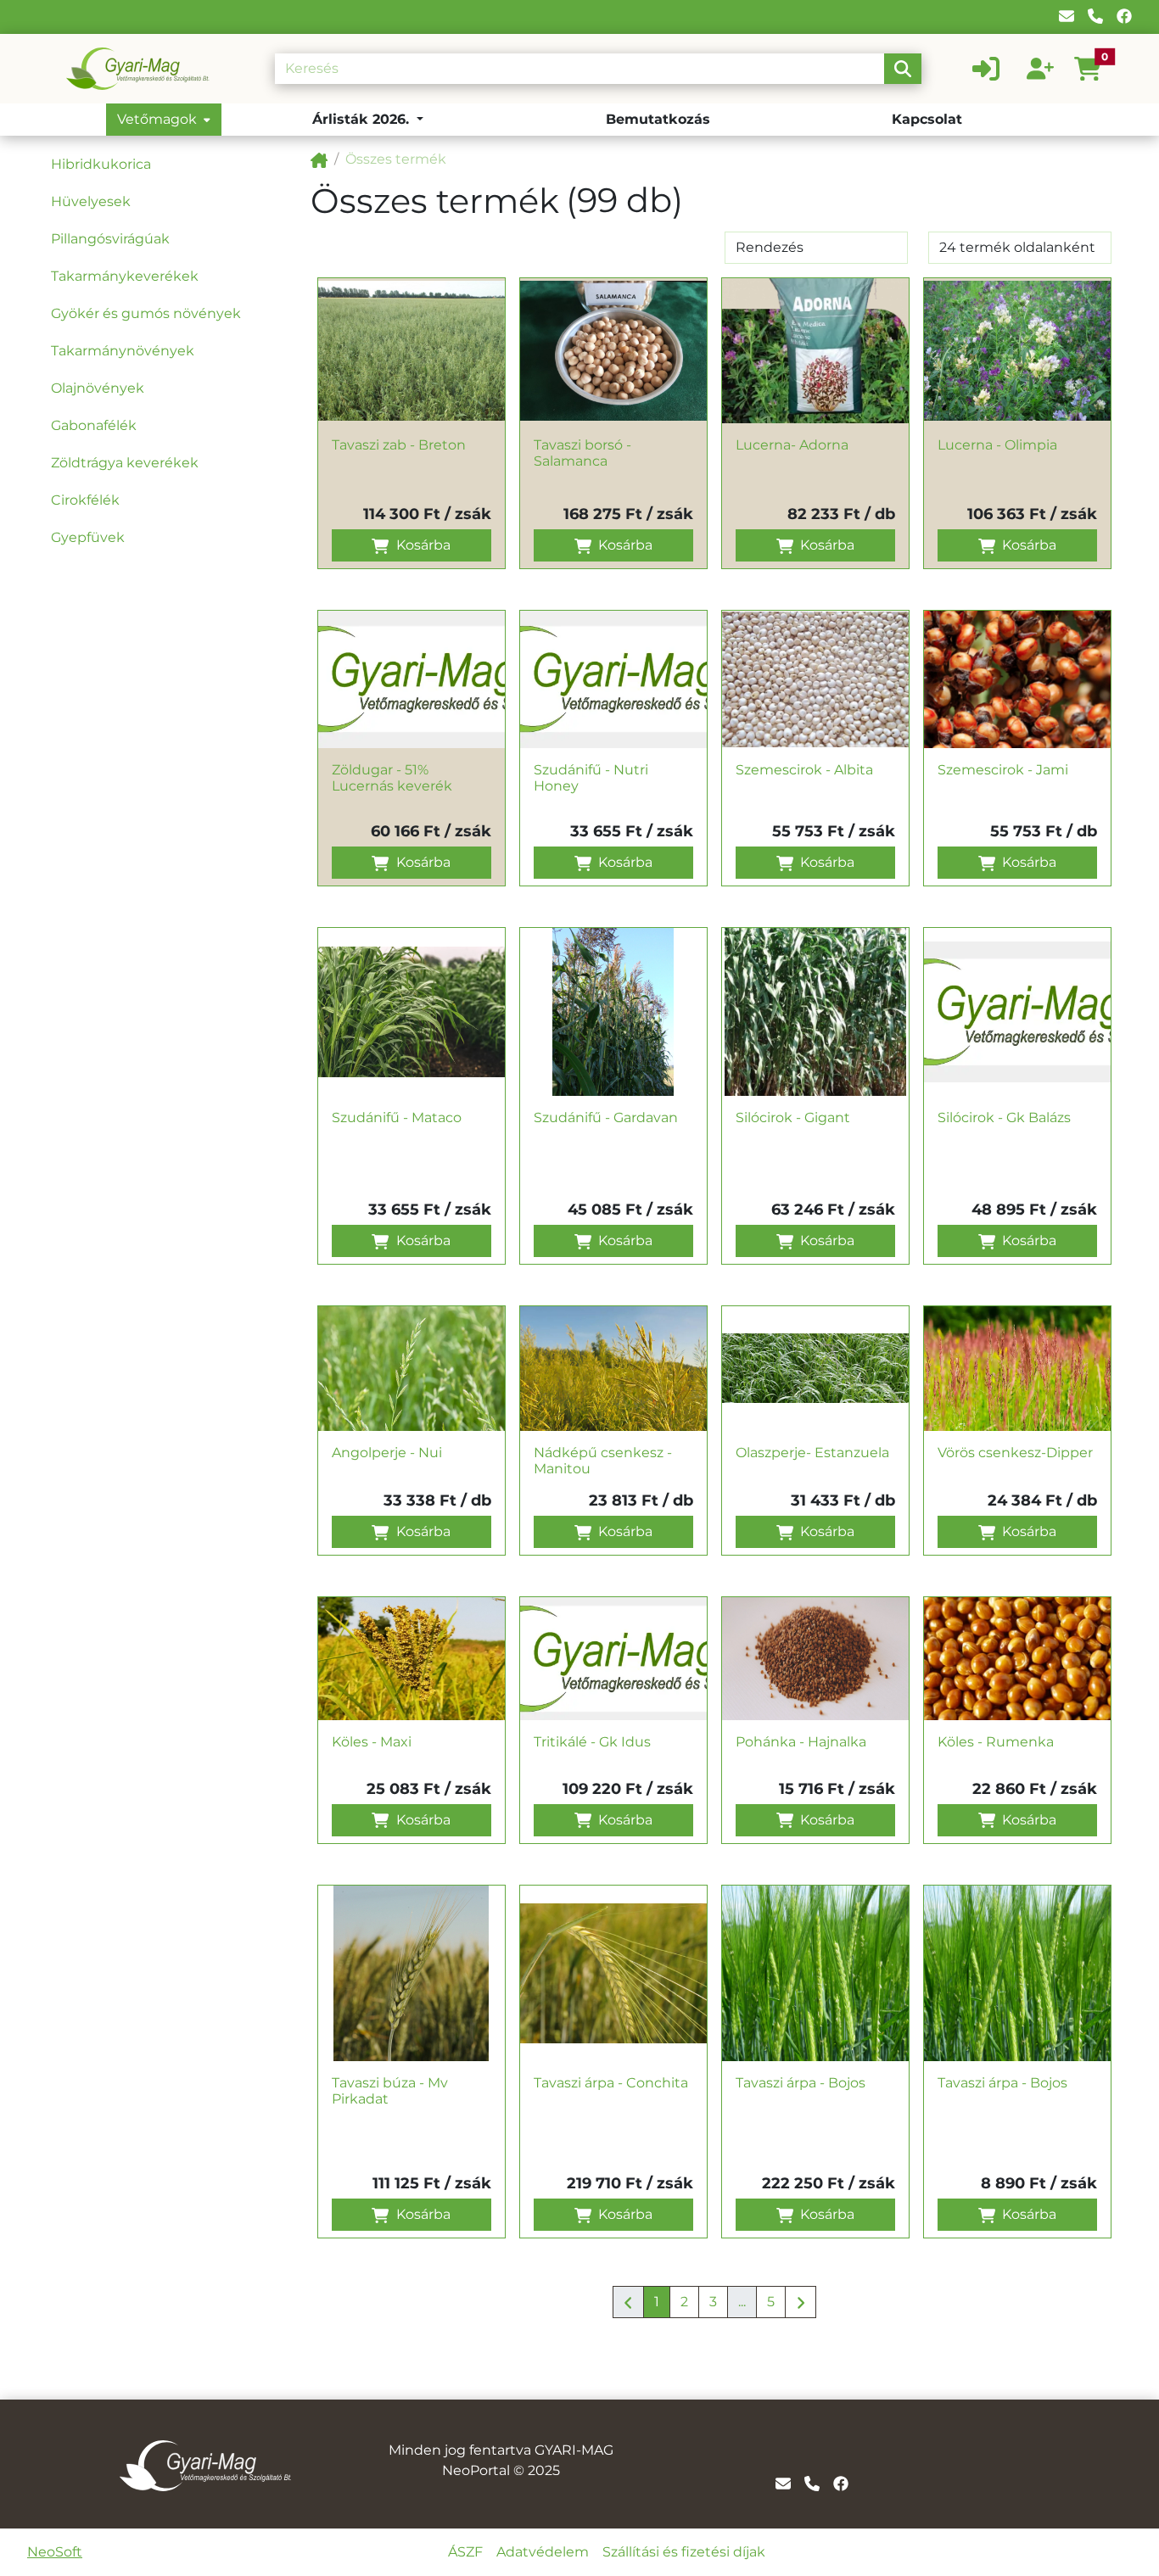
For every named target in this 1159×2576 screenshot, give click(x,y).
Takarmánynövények (123, 351)
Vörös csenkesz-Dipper (1015, 1453)
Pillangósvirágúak (110, 239)
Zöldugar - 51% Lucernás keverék (392, 778)
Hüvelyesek (91, 201)
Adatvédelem (543, 2552)
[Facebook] (1124, 17)
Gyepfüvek (88, 537)
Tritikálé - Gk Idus (592, 1742)
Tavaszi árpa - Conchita (611, 2083)
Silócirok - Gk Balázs (1004, 1118)
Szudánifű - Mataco (397, 1118)
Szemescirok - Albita (804, 770)
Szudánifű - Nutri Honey (591, 778)
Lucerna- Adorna (792, 445)
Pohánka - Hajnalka (801, 1742)
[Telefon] (1095, 17)
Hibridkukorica (101, 164)
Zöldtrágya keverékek (125, 463)
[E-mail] (1067, 17)
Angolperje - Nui (387, 1453)
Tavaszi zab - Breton (399, 445)
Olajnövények (98, 388)
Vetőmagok (157, 119)
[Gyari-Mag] (319, 159)
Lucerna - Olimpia (997, 445)
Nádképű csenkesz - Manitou (603, 1461)
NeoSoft (55, 2552)
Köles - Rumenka (996, 1742)
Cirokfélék (85, 500)
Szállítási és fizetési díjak (684, 2552)
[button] (1095, 69)
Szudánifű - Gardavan (606, 1118)
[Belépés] (986, 69)
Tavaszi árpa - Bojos (801, 2083)
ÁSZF (465, 2552)
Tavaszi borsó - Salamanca (582, 453)
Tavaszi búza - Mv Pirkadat (390, 2091)
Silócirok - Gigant (793, 1118)
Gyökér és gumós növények (146, 313)
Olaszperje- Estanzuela (812, 1453)
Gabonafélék (94, 425)
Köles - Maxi (372, 1742)
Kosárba (422, 545)
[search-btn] (903, 69)
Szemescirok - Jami (1003, 770)
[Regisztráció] (1040, 69)
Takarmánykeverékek (125, 276)
